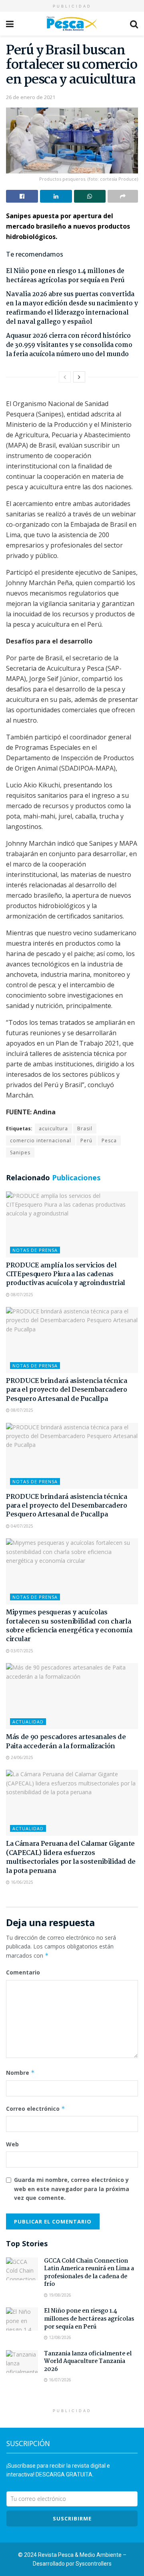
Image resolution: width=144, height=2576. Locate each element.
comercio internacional (41, 1141)
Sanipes (20, 1153)
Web (12, 2144)
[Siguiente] (79, 377)
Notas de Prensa (35, 1250)
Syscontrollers (94, 2564)
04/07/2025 (21, 1526)
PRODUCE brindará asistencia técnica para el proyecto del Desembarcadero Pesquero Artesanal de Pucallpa (67, 1390)
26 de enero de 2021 (31, 97)
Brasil (85, 1129)
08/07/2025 (21, 1295)
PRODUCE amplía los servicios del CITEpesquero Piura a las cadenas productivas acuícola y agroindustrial (66, 1275)
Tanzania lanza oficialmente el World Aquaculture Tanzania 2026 (88, 2362)
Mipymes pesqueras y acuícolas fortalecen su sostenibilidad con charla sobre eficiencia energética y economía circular (69, 1626)
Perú (86, 1141)
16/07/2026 (59, 2380)
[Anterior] (65, 377)
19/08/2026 (59, 2295)
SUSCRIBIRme (72, 2518)
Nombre (20, 2073)
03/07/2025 (21, 1651)
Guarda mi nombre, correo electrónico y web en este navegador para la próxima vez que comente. (72, 2189)
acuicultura (53, 1129)
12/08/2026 (59, 2337)
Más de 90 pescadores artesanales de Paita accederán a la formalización (66, 1742)
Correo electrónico (36, 2109)
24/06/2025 (21, 1757)
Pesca (109, 1141)
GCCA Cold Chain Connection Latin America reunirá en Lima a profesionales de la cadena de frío (89, 2273)
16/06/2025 (21, 1882)
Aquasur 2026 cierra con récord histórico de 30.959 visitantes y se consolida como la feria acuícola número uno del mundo (69, 345)
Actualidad (28, 1722)
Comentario (23, 1972)
